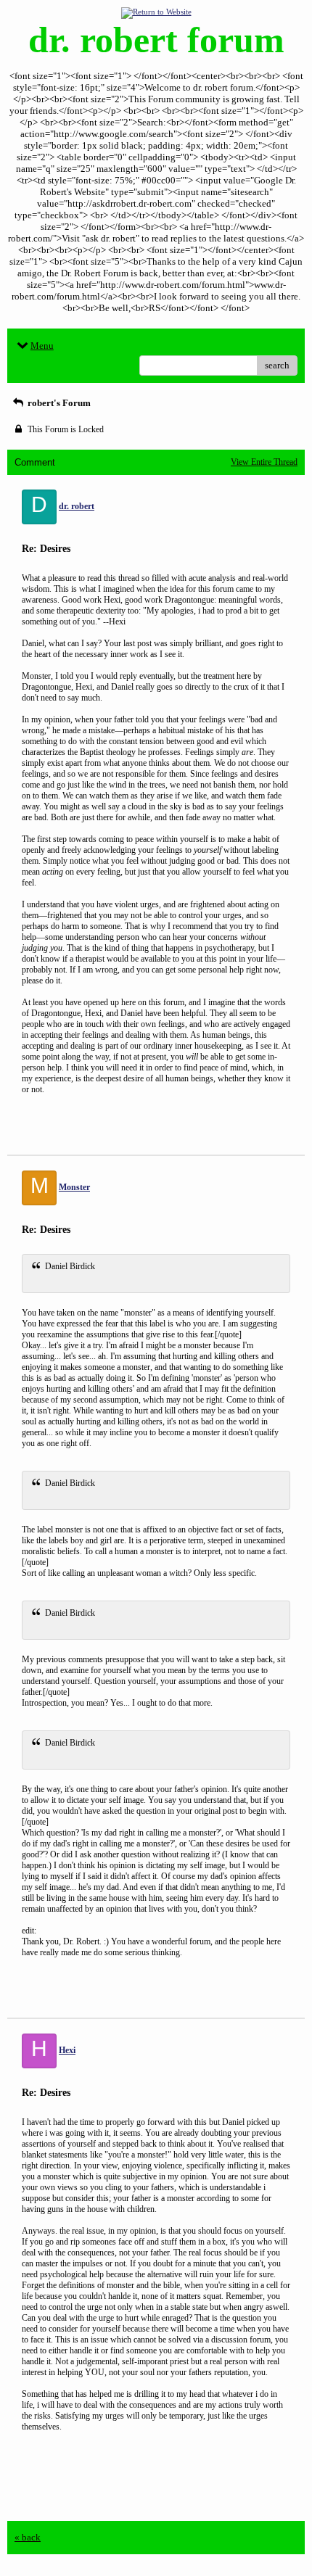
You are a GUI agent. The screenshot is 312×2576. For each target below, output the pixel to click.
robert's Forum (58, 403)
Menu (42, 346)
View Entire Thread (264, 462)
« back (28, 2537)
